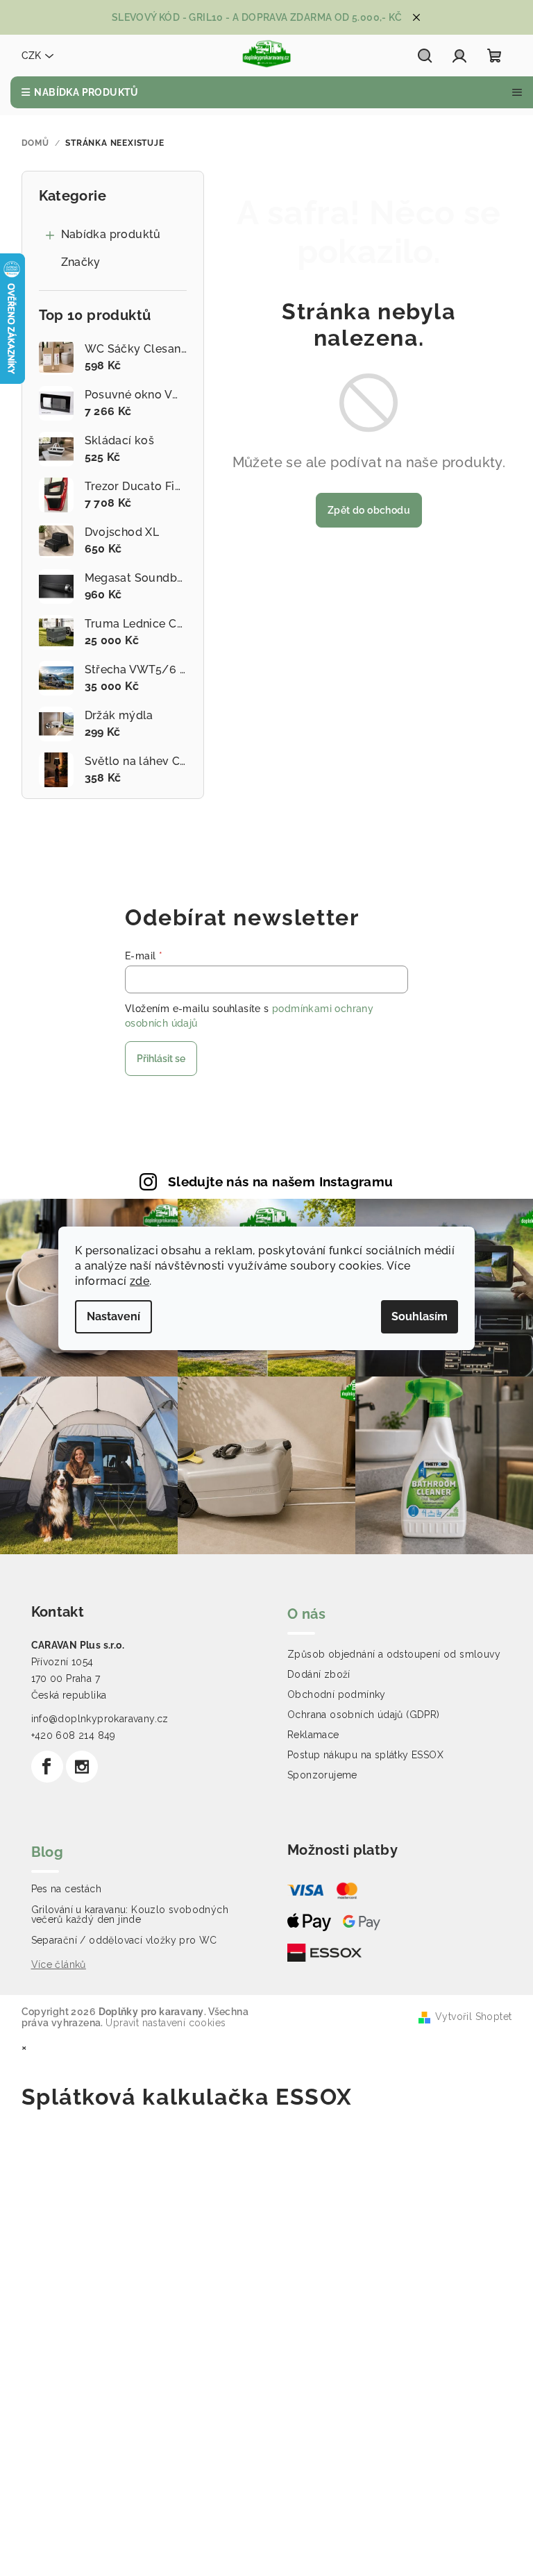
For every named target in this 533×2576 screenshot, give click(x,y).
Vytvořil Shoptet (473, 2017)
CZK (31, 56)
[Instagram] (82, 1767)
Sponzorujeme (322, 1775)
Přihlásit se (161, 1059)
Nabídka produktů (111, 234)
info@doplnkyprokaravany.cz (100, 1719)
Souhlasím (420, 1316)
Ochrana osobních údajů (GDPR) (364, 1715)
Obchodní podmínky (337, 1694)
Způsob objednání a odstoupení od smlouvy (394, 1654)
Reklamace (313, 1735)
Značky (81, 262)
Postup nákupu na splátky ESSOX (365, 1755)
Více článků (59, 1964)
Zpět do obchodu (369, 510)
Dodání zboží (319, 1674)
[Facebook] (47, 1767)
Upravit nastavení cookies (166, 2023)
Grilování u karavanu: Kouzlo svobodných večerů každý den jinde (130, 1914)
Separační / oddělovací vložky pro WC (124, 1940)
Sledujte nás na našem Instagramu (281, 1181)
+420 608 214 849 (74, 1735)
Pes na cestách (67, 1889)
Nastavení (113, 1316)
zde (139, 1281)
